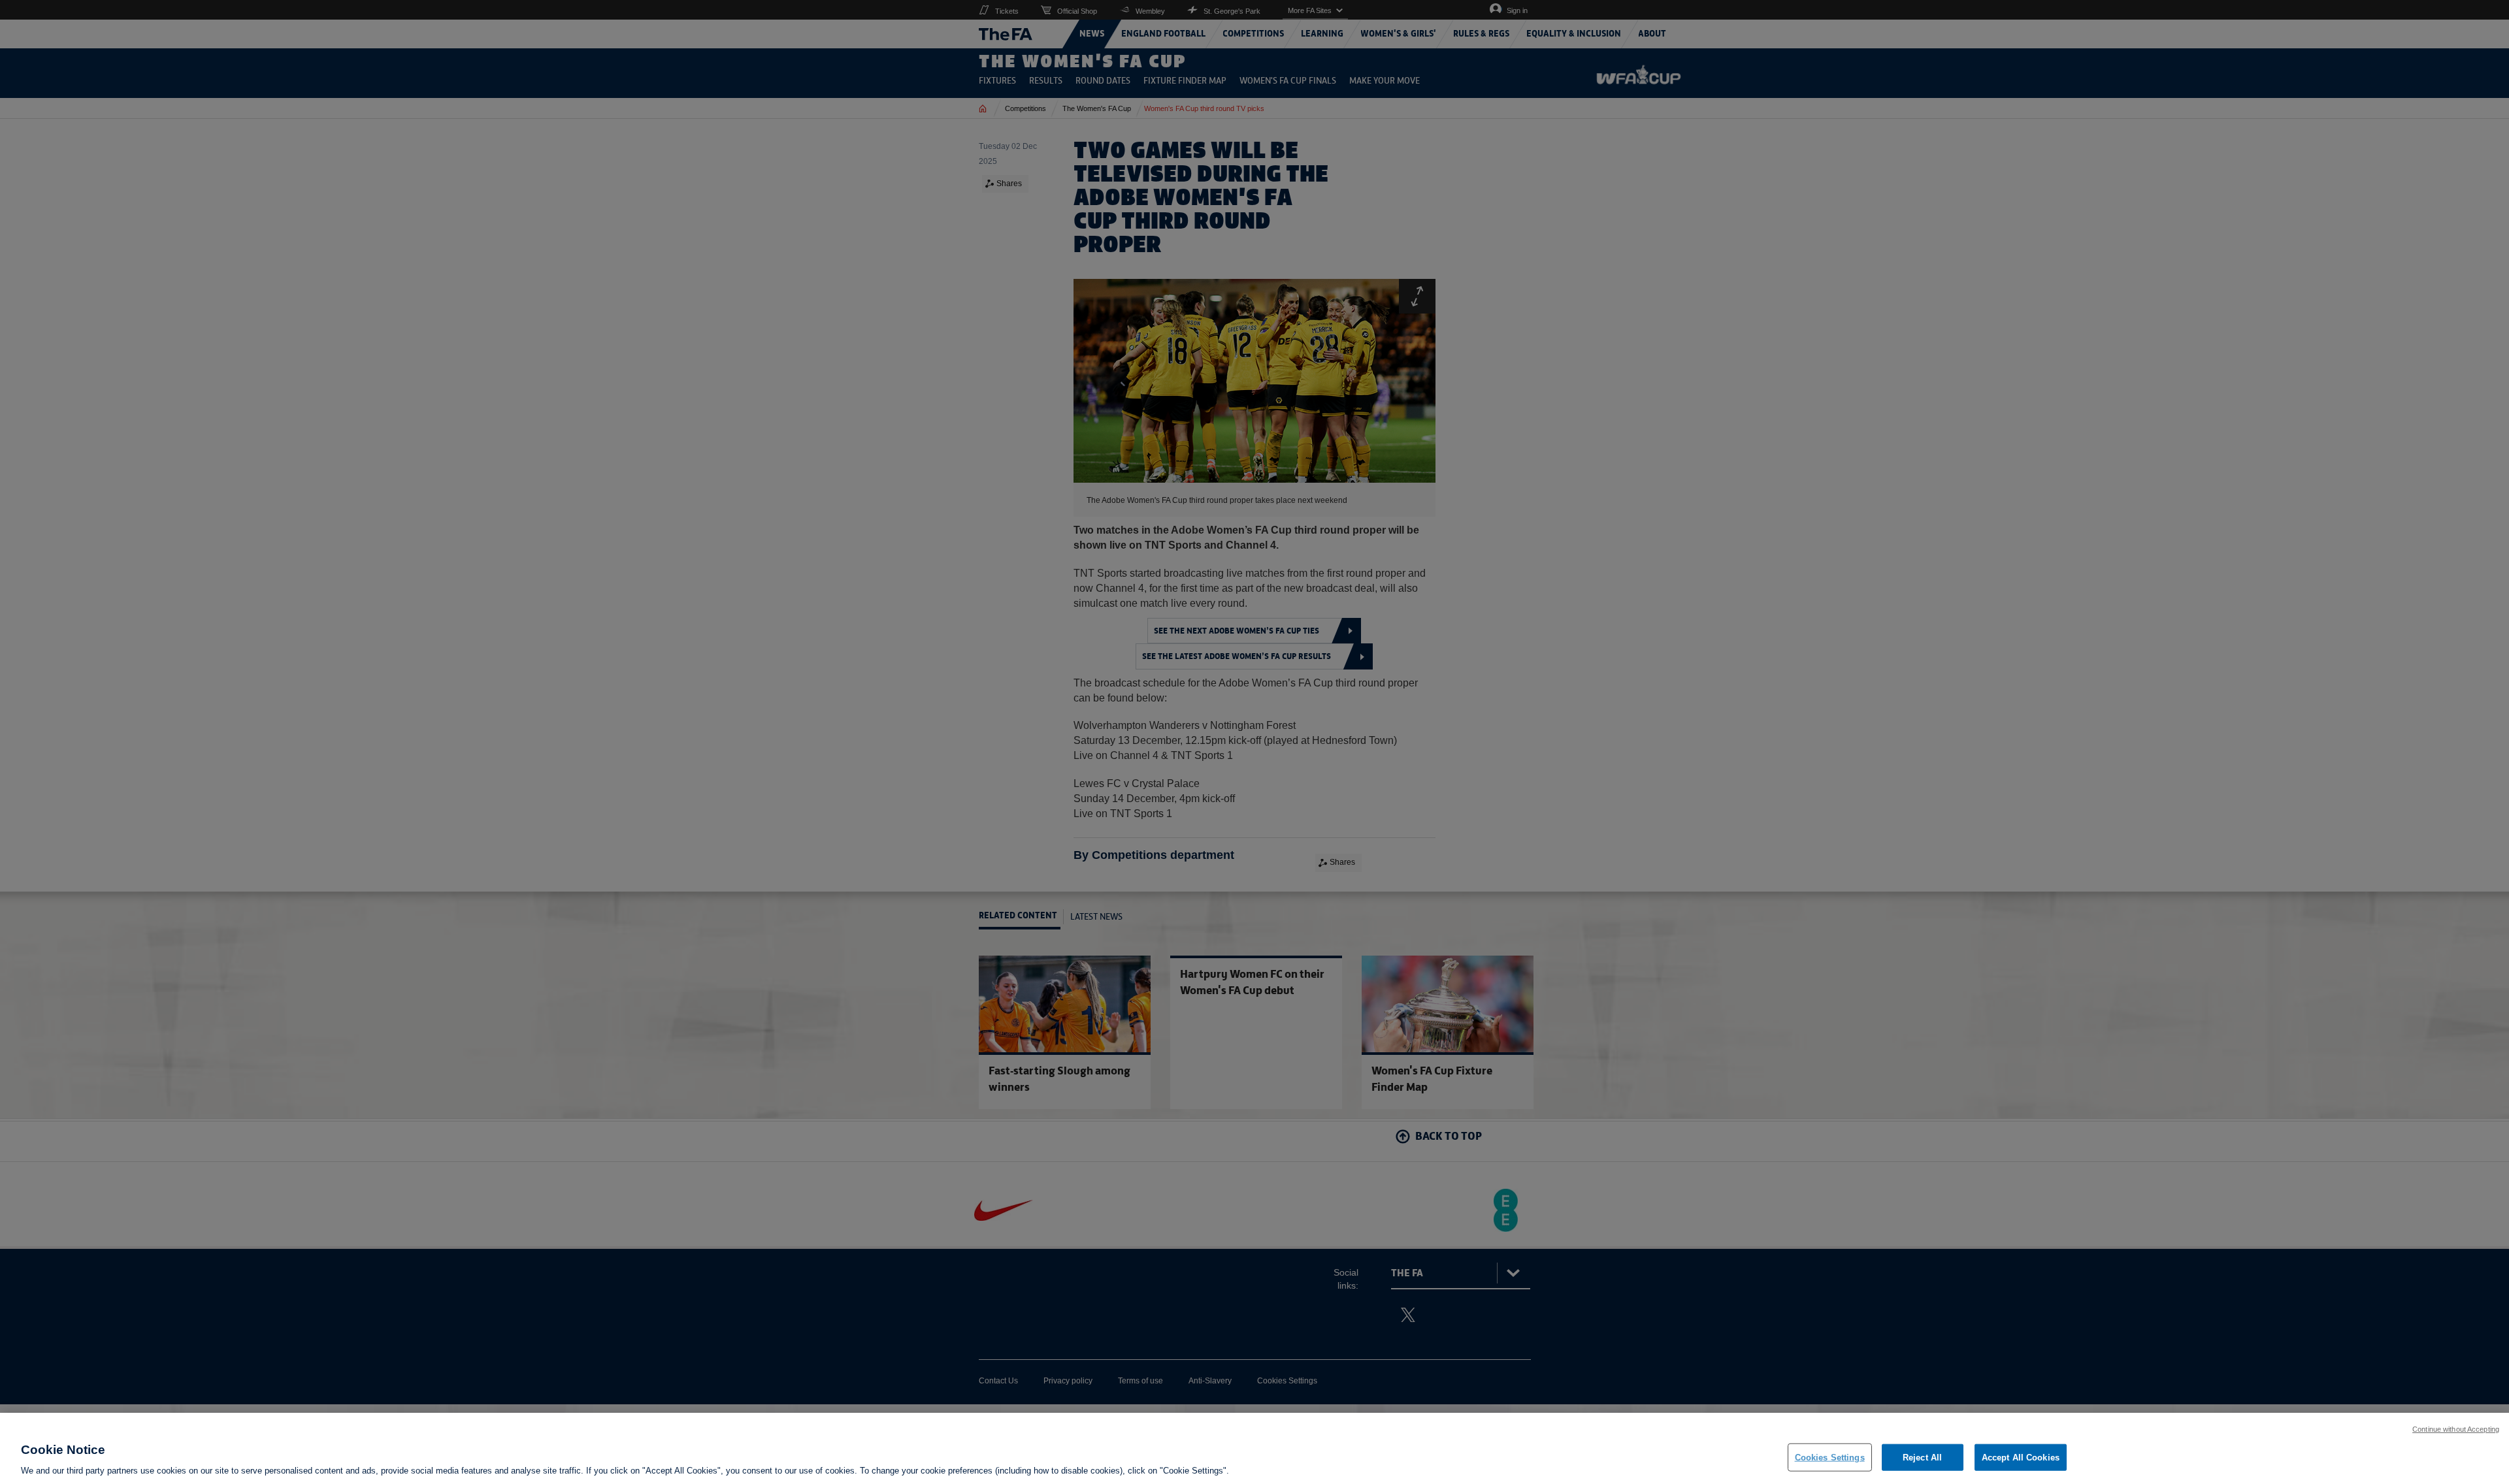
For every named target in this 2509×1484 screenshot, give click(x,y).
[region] (1254, 1448)
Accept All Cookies (2021, 1457)
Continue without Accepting (2456, 1429)
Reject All (1922, 1457)
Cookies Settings (1830, 1457)
